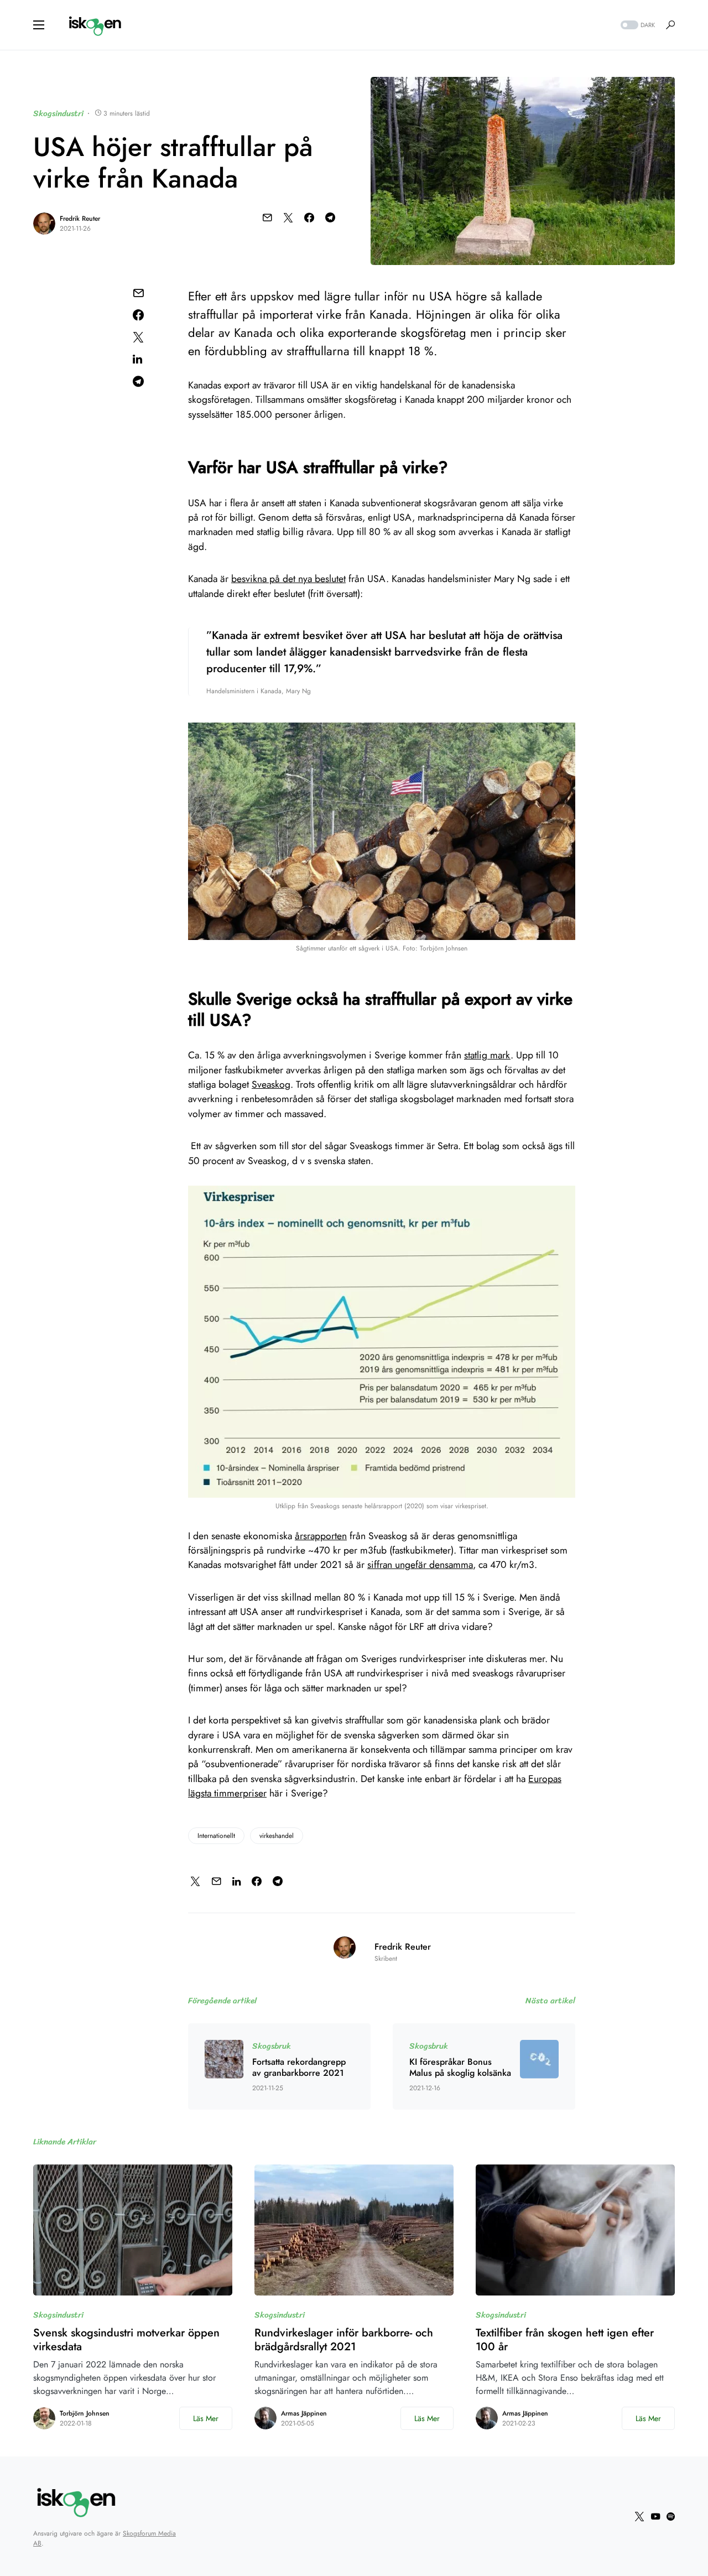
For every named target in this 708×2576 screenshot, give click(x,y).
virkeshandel (277, 1836)
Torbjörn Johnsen (85, 2413)
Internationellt (216, 1836)
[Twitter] (639, 2516)
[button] (39, 25)
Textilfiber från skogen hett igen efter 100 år (565, 2340)
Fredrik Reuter (80, 219)
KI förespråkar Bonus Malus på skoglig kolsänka (460, 2068)
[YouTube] (655, 2516)
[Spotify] (671, 2516)
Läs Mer (206, 2418)
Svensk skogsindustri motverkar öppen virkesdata (126, 2340)
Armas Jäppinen (304, 2413)
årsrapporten (321, 1536)
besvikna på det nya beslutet (288, 579)
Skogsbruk (272, 2046)
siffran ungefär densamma (420, 1565)
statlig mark (487, 1055)
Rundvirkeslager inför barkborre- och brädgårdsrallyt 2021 (344, 2340)
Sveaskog (271, 1084)
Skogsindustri (58, 113)
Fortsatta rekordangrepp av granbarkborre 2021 (299, 2068)
